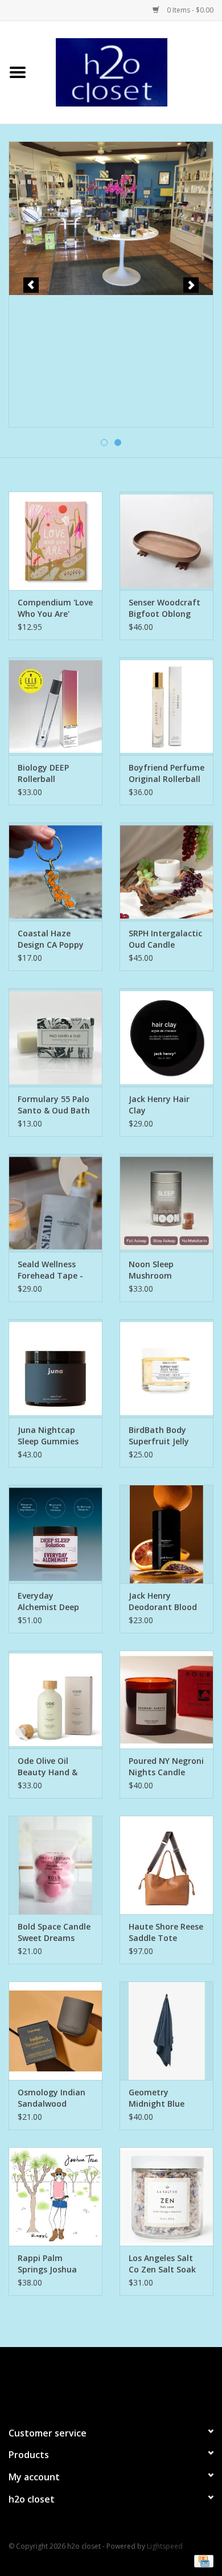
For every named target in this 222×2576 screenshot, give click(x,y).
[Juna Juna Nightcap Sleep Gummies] (55, 1368)
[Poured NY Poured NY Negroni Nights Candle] (166, 1700)
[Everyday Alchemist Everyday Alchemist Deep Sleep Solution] (55, 1534)
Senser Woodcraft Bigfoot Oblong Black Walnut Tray (165, 608)
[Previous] (31, 285)
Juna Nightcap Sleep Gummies (48, 1436)
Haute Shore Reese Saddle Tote (166, 1932)
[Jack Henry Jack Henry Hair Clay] (166, 1037)
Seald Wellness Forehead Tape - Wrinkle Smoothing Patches (50, 1270)
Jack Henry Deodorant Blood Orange (163, 1602)
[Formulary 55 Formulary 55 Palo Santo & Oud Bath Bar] (55, 1037)
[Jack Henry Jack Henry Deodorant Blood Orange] (166, 1534)
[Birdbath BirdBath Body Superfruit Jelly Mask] (166, 1368)
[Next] (191, 285)
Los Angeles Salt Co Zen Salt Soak (162, 2264)
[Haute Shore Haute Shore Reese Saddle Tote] (166, 1865)
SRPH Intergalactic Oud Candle (165, 939)
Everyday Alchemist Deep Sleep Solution (48, 1602)
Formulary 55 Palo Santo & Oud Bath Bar (54, 1105)
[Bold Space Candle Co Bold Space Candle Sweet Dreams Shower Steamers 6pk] (55, 1865)
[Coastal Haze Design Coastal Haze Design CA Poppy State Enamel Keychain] (55, 872)
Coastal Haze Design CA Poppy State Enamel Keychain (51, 939)
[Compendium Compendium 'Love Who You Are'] (55, 541)
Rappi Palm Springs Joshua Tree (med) (47, 2264)
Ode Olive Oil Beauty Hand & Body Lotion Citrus (55, 1767)
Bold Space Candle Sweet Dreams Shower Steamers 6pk (54, 1932)
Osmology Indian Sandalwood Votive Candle (52, 2098)
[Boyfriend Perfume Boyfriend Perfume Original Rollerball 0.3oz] (166, 707)
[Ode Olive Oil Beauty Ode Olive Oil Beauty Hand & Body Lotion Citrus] (55, 1700)
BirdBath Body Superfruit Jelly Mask (159, 1436)
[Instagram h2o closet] (121, 2382)
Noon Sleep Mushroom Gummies (151, 1270)
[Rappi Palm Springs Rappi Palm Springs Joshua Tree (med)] (55, 2196)
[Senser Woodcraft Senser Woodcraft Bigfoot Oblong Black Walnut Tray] (166, 541)
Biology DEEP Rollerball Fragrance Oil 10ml (55, 773)
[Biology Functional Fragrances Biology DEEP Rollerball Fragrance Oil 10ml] (55, 707)
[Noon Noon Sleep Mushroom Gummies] (166, 1203)
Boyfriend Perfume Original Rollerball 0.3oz (166, 773)
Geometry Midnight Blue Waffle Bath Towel (165, 2098)
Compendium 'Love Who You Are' (55, 608)
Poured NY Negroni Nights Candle (166, 1766)
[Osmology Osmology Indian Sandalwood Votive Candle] (55, 2031)
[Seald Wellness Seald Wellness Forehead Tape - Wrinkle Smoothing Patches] (55, 1203)
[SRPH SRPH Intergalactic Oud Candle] (166, 872)
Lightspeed (165, 2546)
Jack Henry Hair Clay (159, 1105)
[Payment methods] (202, 2560)
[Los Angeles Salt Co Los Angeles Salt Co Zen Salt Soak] (166, 2196)
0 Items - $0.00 (189, 10)
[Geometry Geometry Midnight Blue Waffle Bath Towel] (166, 2031)
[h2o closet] (129, 71)
